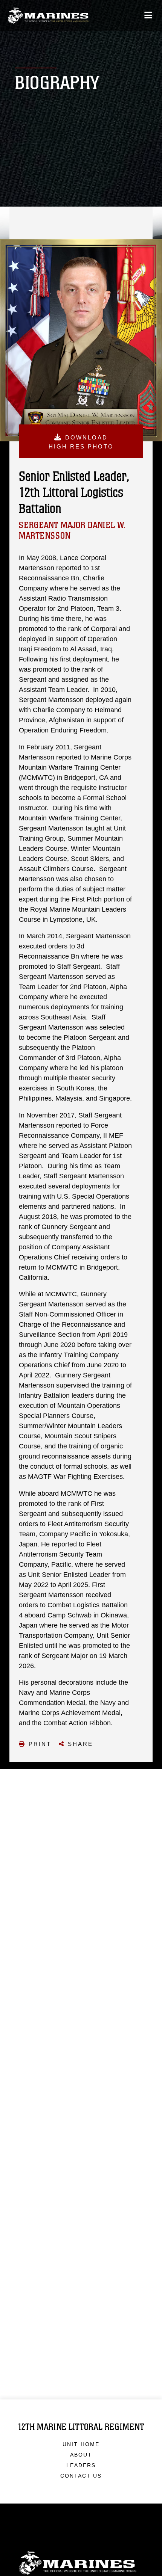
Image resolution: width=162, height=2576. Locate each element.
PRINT (40, 1744)
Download (81, 442)
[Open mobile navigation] (148, 15)
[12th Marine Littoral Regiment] (48, 16)
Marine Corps (81, 2563)
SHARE (80, 1744)
